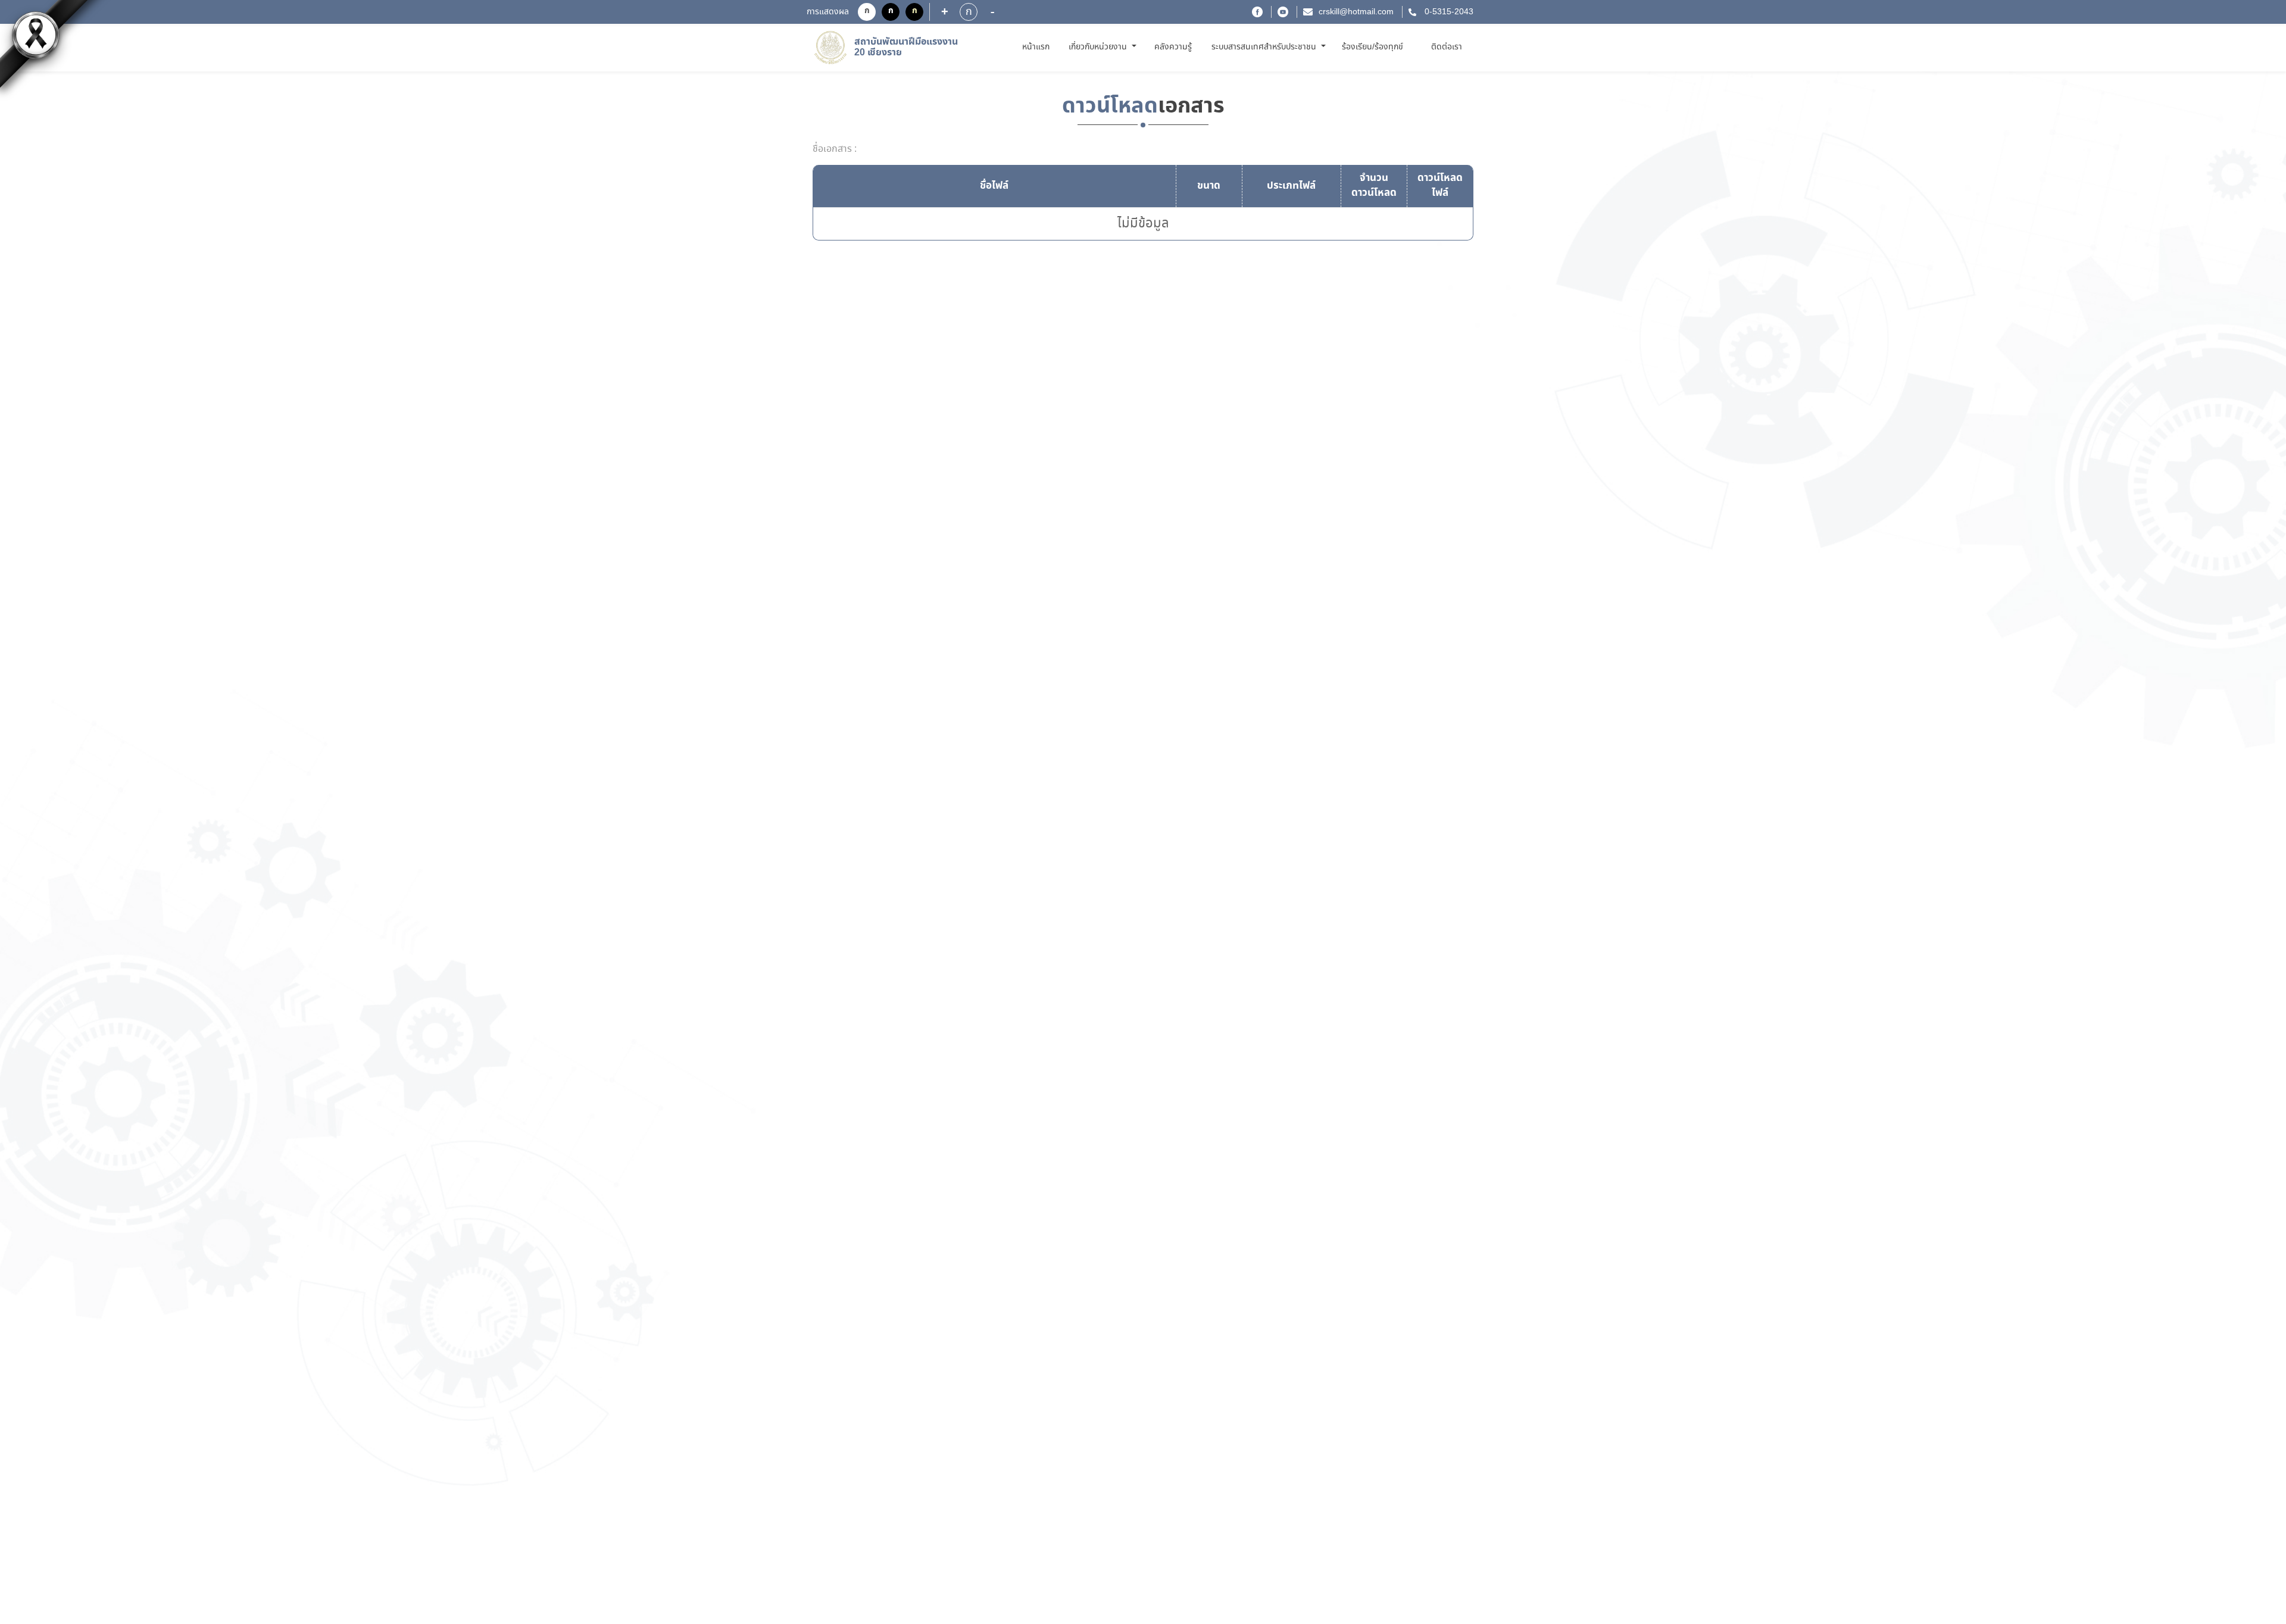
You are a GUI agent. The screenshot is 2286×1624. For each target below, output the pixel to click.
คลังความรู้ (1173, 47)
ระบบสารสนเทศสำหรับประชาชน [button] (1265, 47)
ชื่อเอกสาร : (835, 149)
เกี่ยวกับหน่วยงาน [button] (1099, 47)
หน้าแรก (1038, 47)
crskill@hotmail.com (1356, 12)
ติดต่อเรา (1447, 47)
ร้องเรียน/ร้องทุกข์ (1372, 47)
